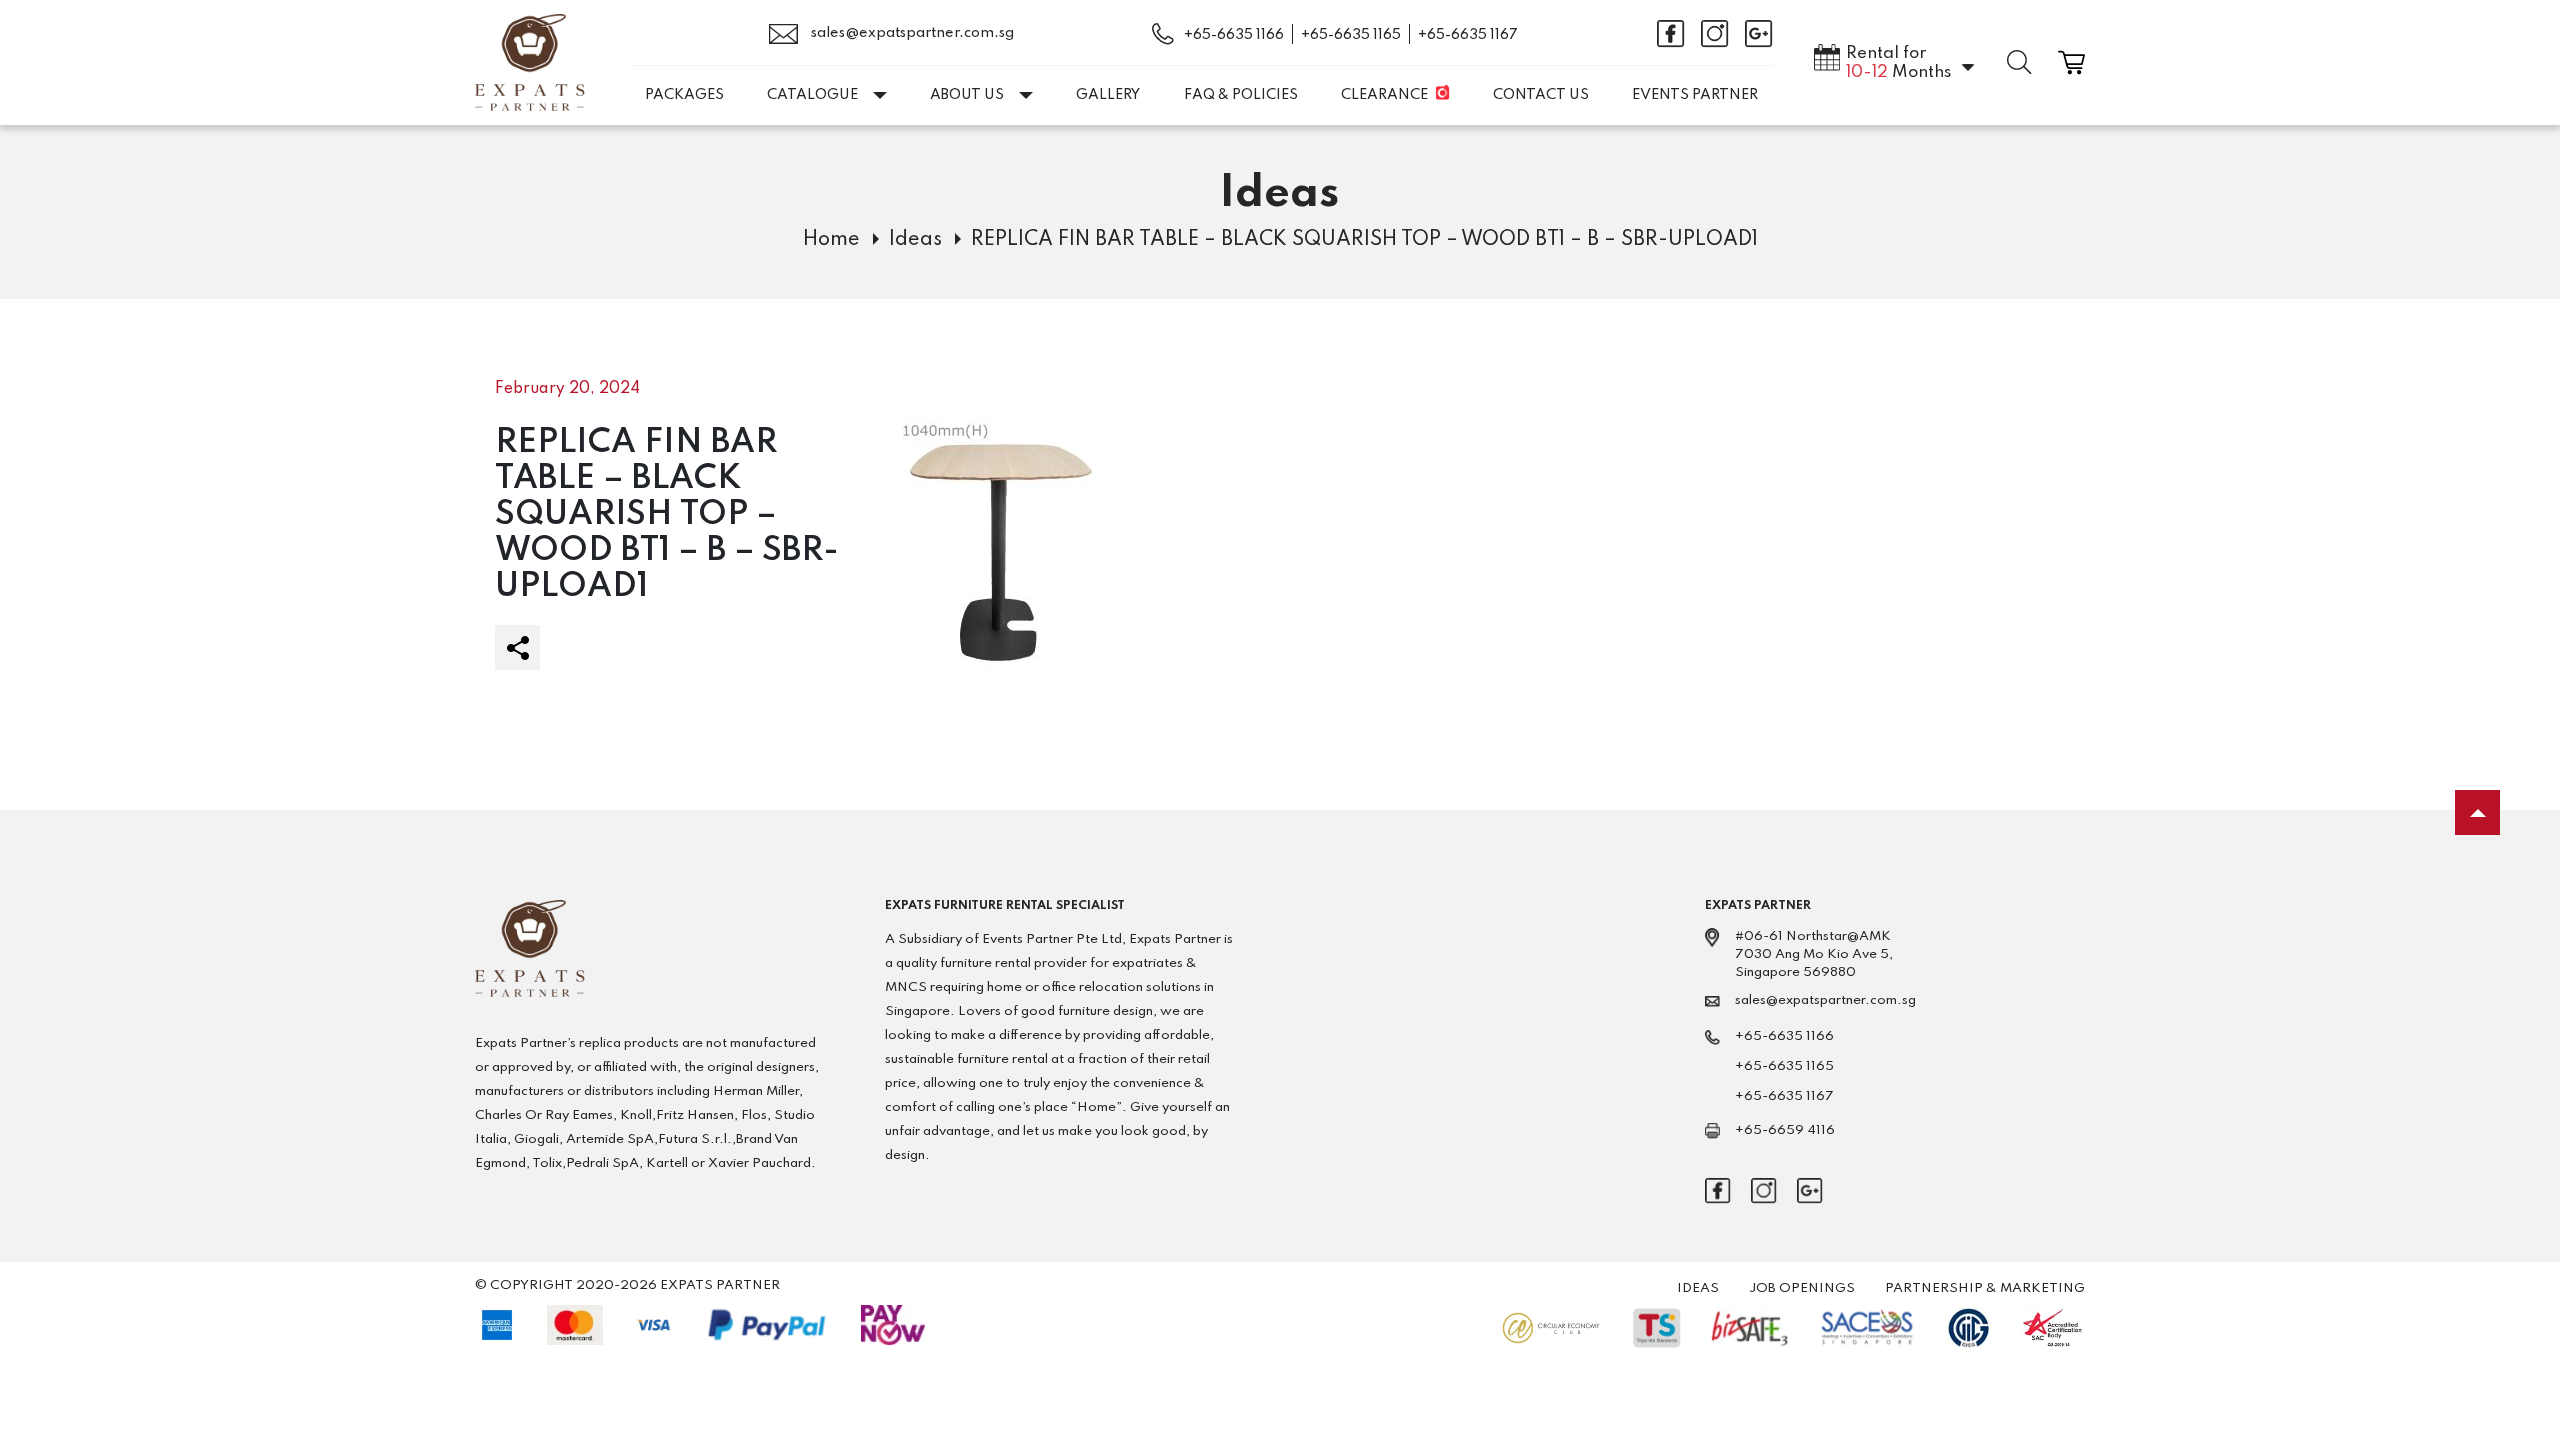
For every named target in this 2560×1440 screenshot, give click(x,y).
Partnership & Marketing (1985, 1288)
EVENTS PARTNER (1695, 95)
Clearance (1384, 95)
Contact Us (1541, 95)
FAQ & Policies (1241, 95)
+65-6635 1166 (1234, 35)
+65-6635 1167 (1468, 35)
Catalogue (812, 95)
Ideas (915, 240)
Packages (684, 95)
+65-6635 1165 (1351, 35)
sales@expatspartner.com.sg (911, 33)
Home (831, 240)
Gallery (1108, 95)
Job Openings (1802, 1288)
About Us (967, 95)
